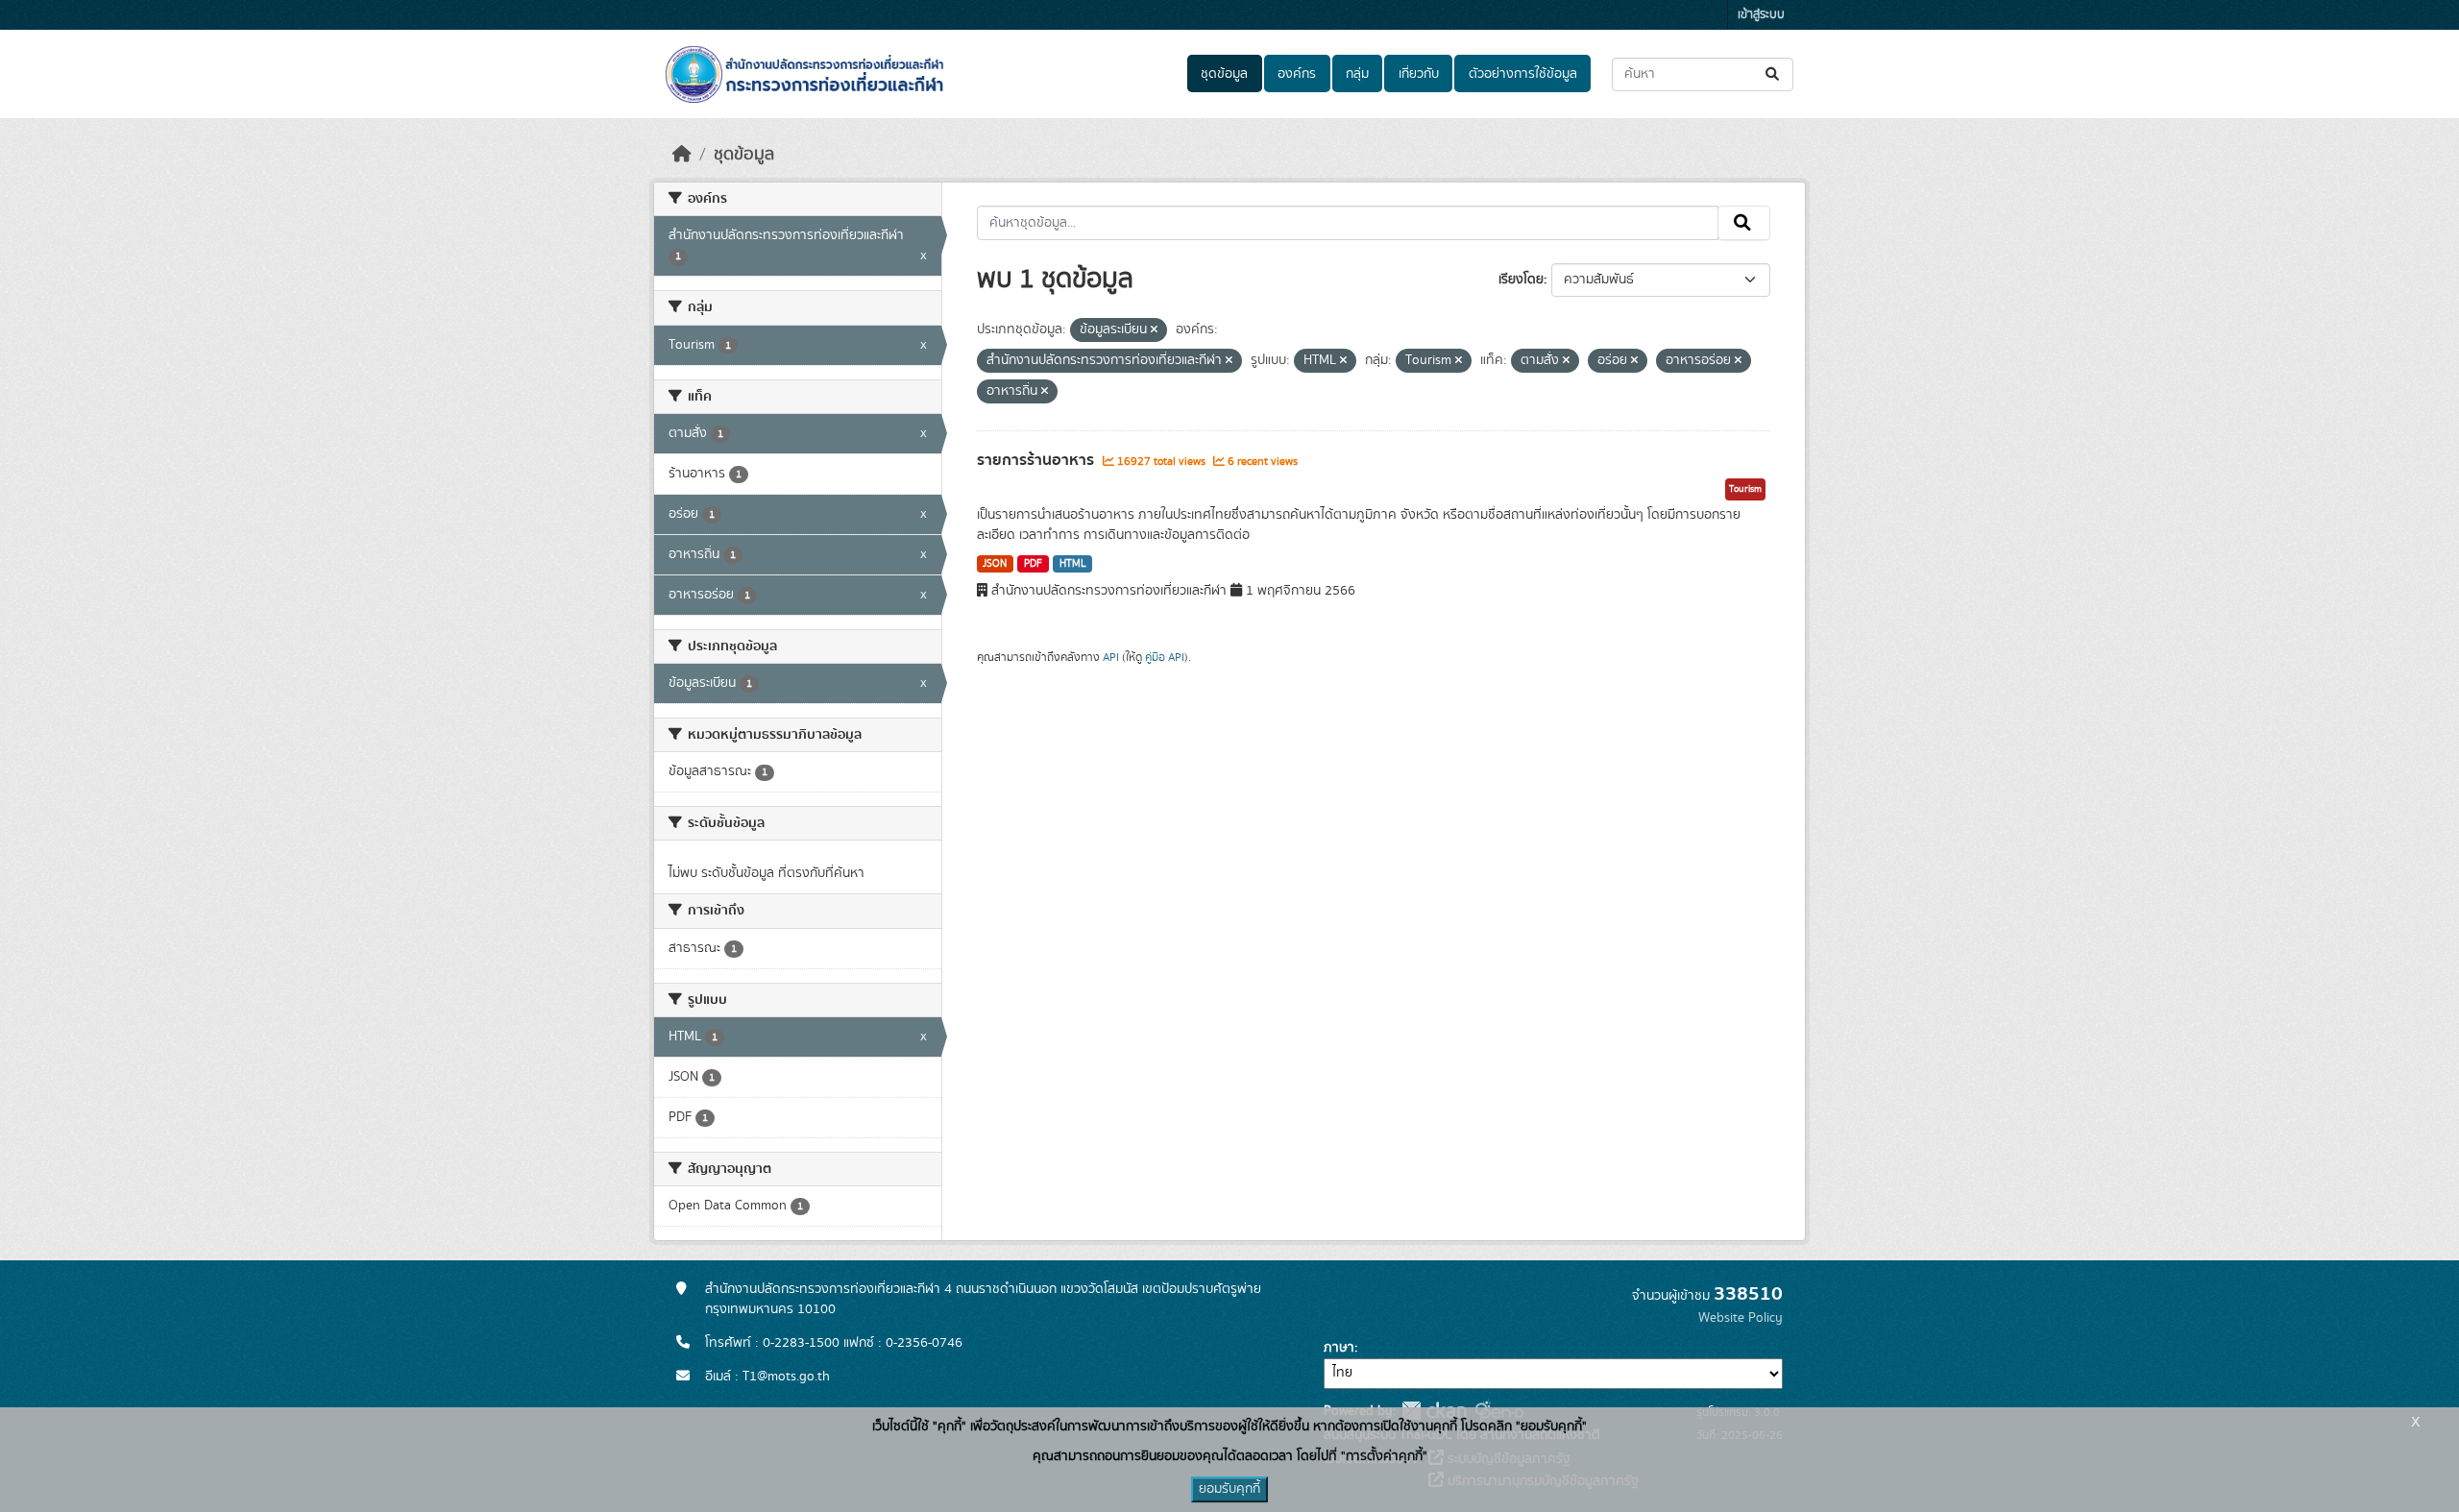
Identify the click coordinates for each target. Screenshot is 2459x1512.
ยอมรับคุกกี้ (1229, 1489)
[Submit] (1774, 74)
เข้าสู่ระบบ (1761, 15)
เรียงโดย (1521, 280)
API (1111, 657)
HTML (1073, 564)
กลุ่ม (1357, 74)
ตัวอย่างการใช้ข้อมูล (1523, 74)
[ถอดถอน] (1154, 330)
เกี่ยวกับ (1419, 74)
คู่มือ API (1165, 657)
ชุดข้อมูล (1224, 74)
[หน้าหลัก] (682, 155)
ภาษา (1339, 1348)
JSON (995, 564)
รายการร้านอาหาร (1037, 460)
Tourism (1745, 489)
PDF (1033, 564)
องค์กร (1297, 74)
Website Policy (1741, 1318)
